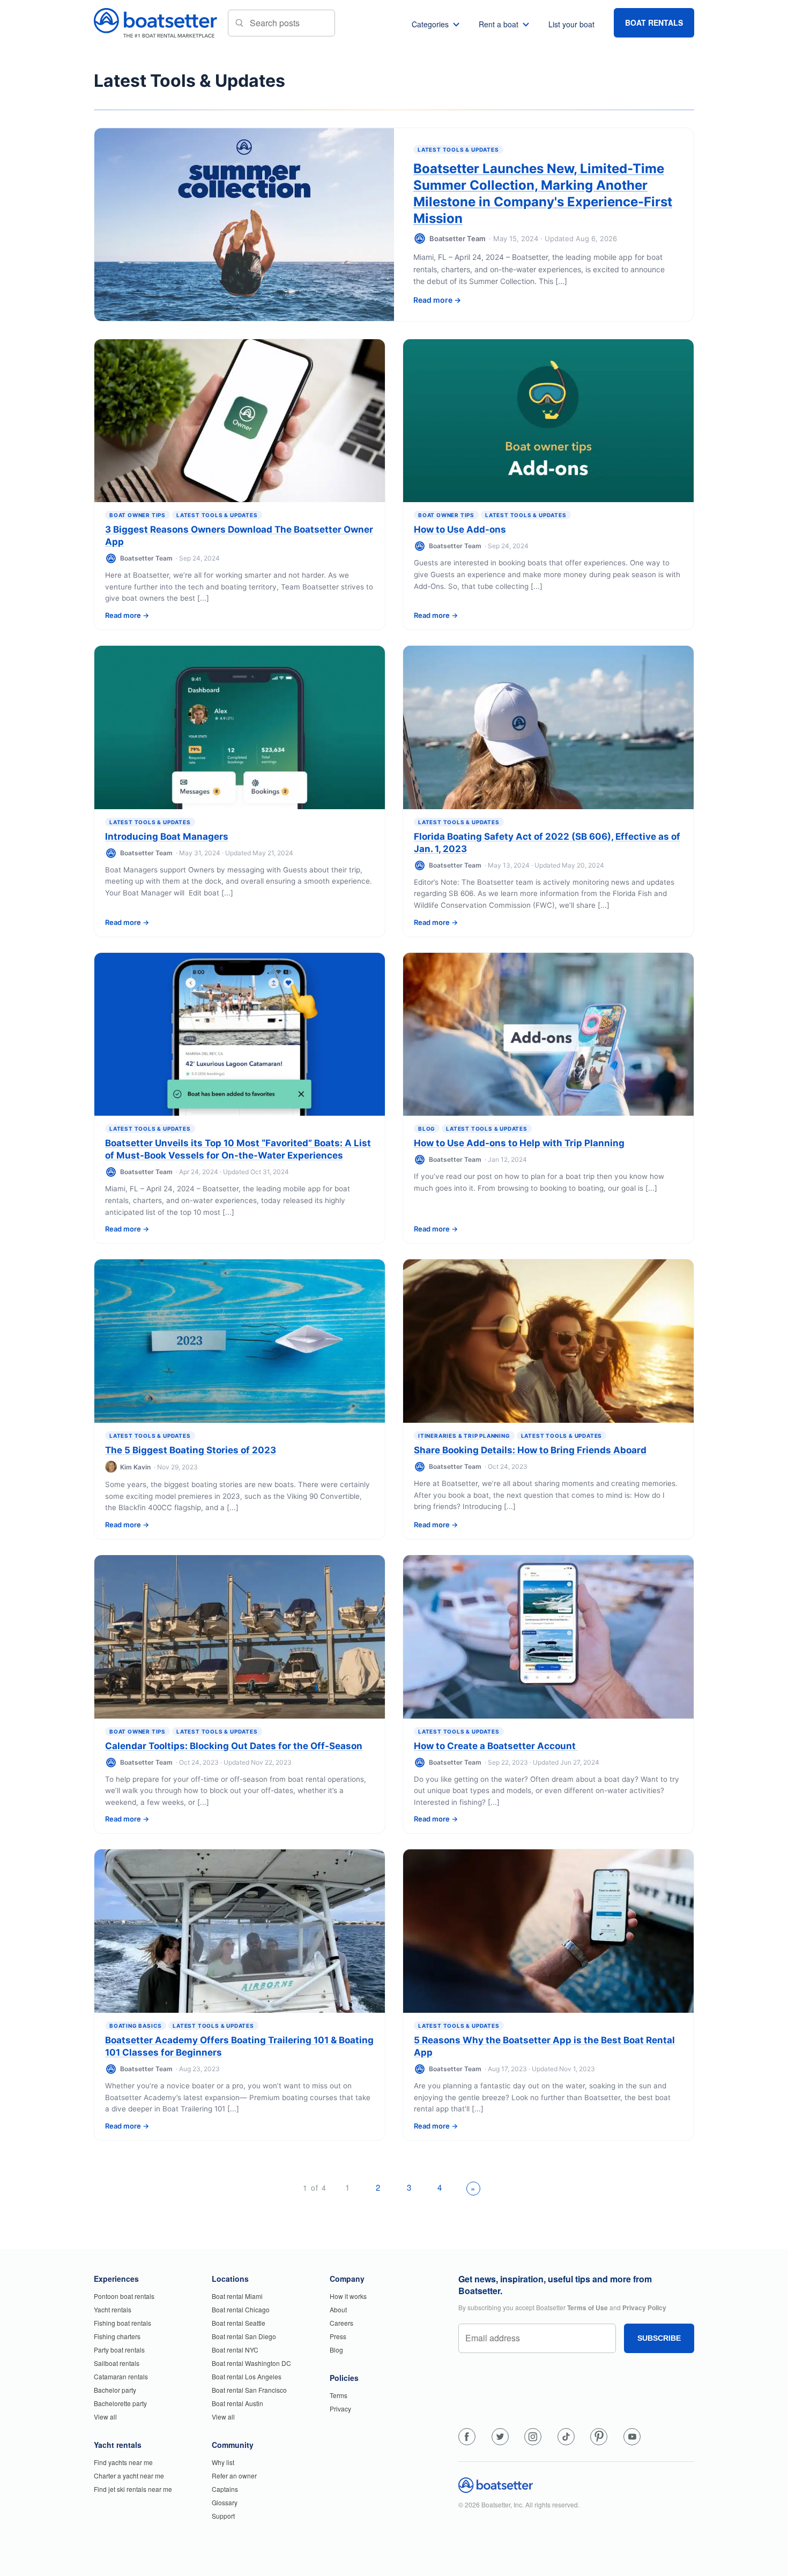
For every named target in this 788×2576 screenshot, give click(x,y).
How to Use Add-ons (460, 529)
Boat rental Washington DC (251, 2363)
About (338, 2309)
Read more (433, 300)
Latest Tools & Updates (458, 150)
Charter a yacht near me (129, 2476)
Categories (430, 24)
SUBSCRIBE (659, 2338)
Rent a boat (499, 24)
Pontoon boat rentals (124, 2296)
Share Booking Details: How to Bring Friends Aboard (530, 1450)
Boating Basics (136, 2026)
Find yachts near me (123, 2462)
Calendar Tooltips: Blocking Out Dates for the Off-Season (234, 1746)
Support (223, 2516)
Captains (225, 2489)
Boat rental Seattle (239, 2323)
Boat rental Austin (237, 2403)
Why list (223, 2462)
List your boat (571, 24)
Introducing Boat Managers (167, 837)
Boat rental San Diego (244, 2336)
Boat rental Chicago (241, 2309)
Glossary (225, 2502)
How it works (348, 2296)
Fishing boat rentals (122, 2323)
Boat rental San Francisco (249, 2390)
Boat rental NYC (235, 2350)
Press (338, 2336)
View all (105, 2417)
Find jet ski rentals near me (133, 2489)
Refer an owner (234, 2476)
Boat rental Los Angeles (247, 2376)
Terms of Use (588, 2308)
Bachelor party (115, 2390)
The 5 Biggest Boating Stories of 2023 (191, 1450)
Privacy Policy (644, 2308)
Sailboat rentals (117, 2363)
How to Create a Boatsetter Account (496, 1746)
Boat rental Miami (237, 2296)
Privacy (340, 2409)
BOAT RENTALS (654, 23)
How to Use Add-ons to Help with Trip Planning (519, 1143)
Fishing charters (117, 2336)
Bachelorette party (120, 2403)
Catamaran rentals (121, 2376)
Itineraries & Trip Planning (464, 1436)
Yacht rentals (113, 2309)
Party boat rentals (119, 2350)
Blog (427, 1129)
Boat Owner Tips (137, 515)
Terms (339, 2395)
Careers (341, 2323)
